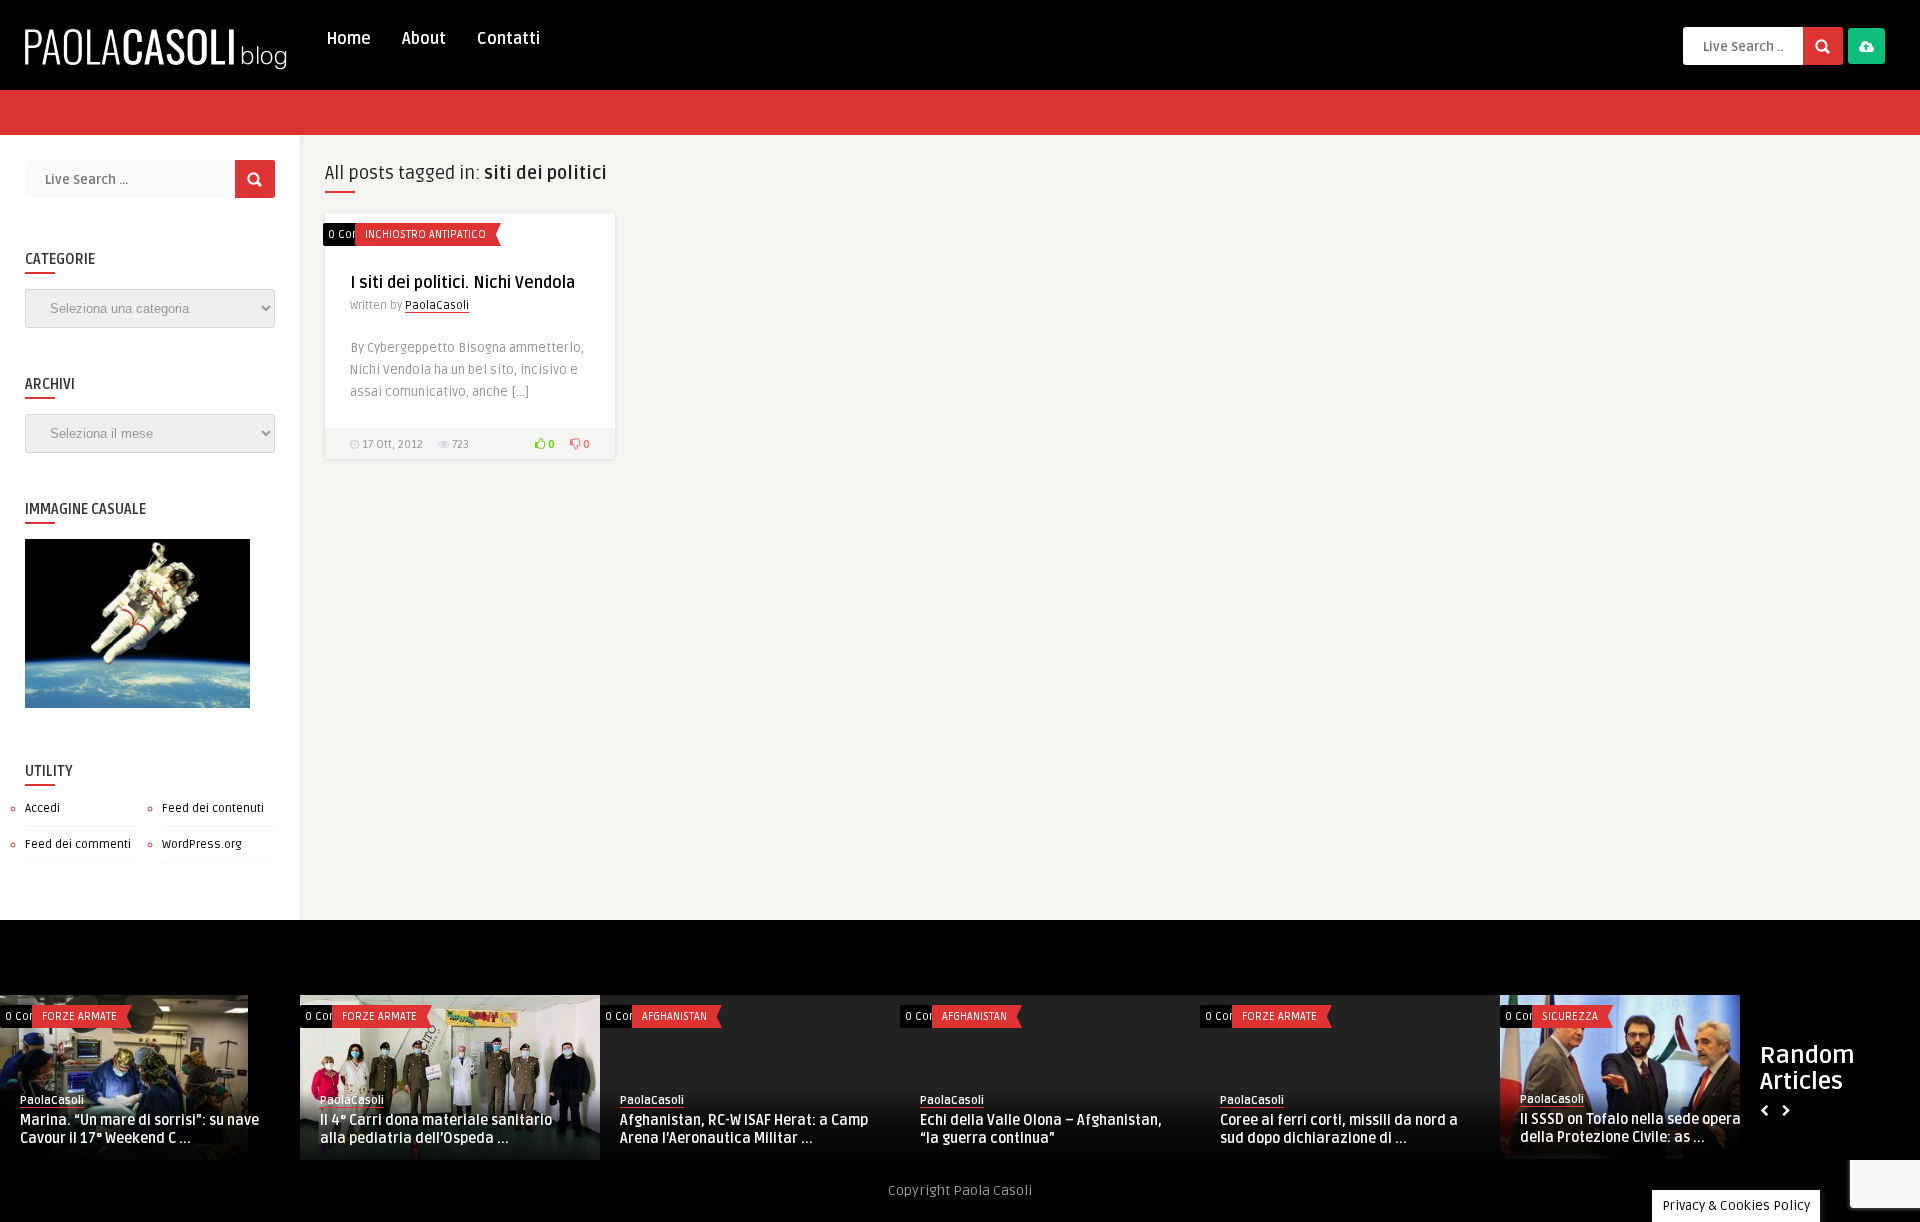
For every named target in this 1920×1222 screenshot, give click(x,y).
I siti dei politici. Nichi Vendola (462, 283)
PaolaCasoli (437, 305)
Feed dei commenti (78, 844)
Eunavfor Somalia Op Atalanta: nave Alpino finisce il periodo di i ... (743, 1129)
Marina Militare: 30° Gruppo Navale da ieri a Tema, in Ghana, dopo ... (1050, 1129)
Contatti (508, 39)
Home (348, 39)
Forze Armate (383, 1016)
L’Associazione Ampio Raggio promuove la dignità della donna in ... (1652, 1129)
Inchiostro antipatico (425, 234)
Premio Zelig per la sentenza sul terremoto (1329, 1129)
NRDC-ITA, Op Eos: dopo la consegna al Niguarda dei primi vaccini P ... (148, 1129)
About (424, 39)
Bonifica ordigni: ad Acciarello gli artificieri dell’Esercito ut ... (433, 1129)
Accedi (42, 808)
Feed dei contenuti (213, 808)
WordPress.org (202, 844)
